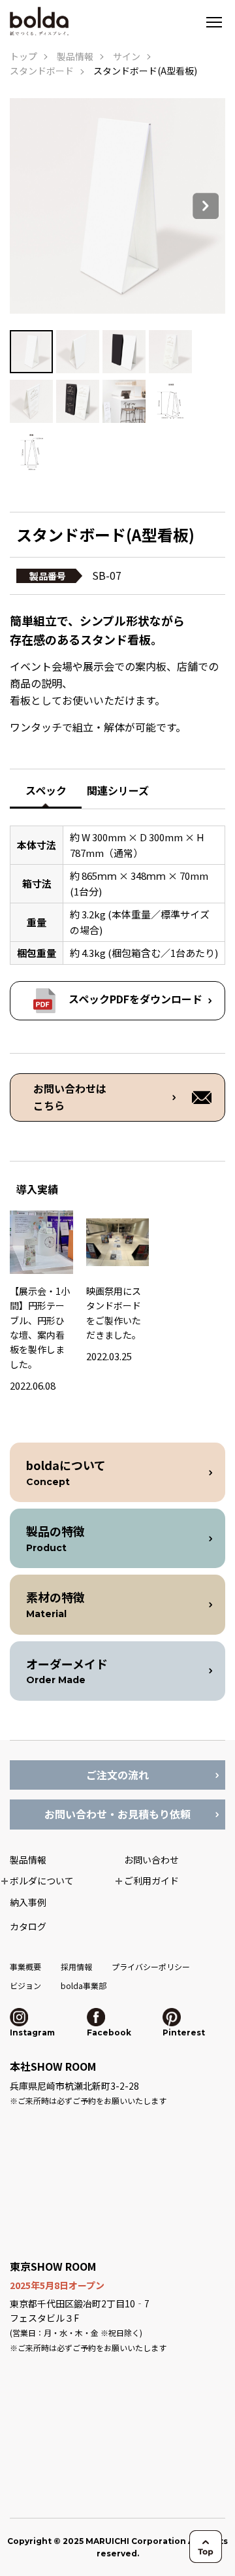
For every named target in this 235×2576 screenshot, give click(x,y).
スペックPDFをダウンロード (135, 999)
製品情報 (75, 56)
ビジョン (25, 1985)
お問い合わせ (151, 1860)
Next (206, 206)
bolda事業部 (84, 1985)
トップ (23, 56)
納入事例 (28, 1902)
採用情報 (76, 1966)
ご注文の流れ (117, 1775)
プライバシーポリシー (151, 1966)
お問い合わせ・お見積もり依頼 (117, 1814)
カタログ (28, 1926)
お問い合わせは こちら (70, 1097)
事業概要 (25, 1966)
